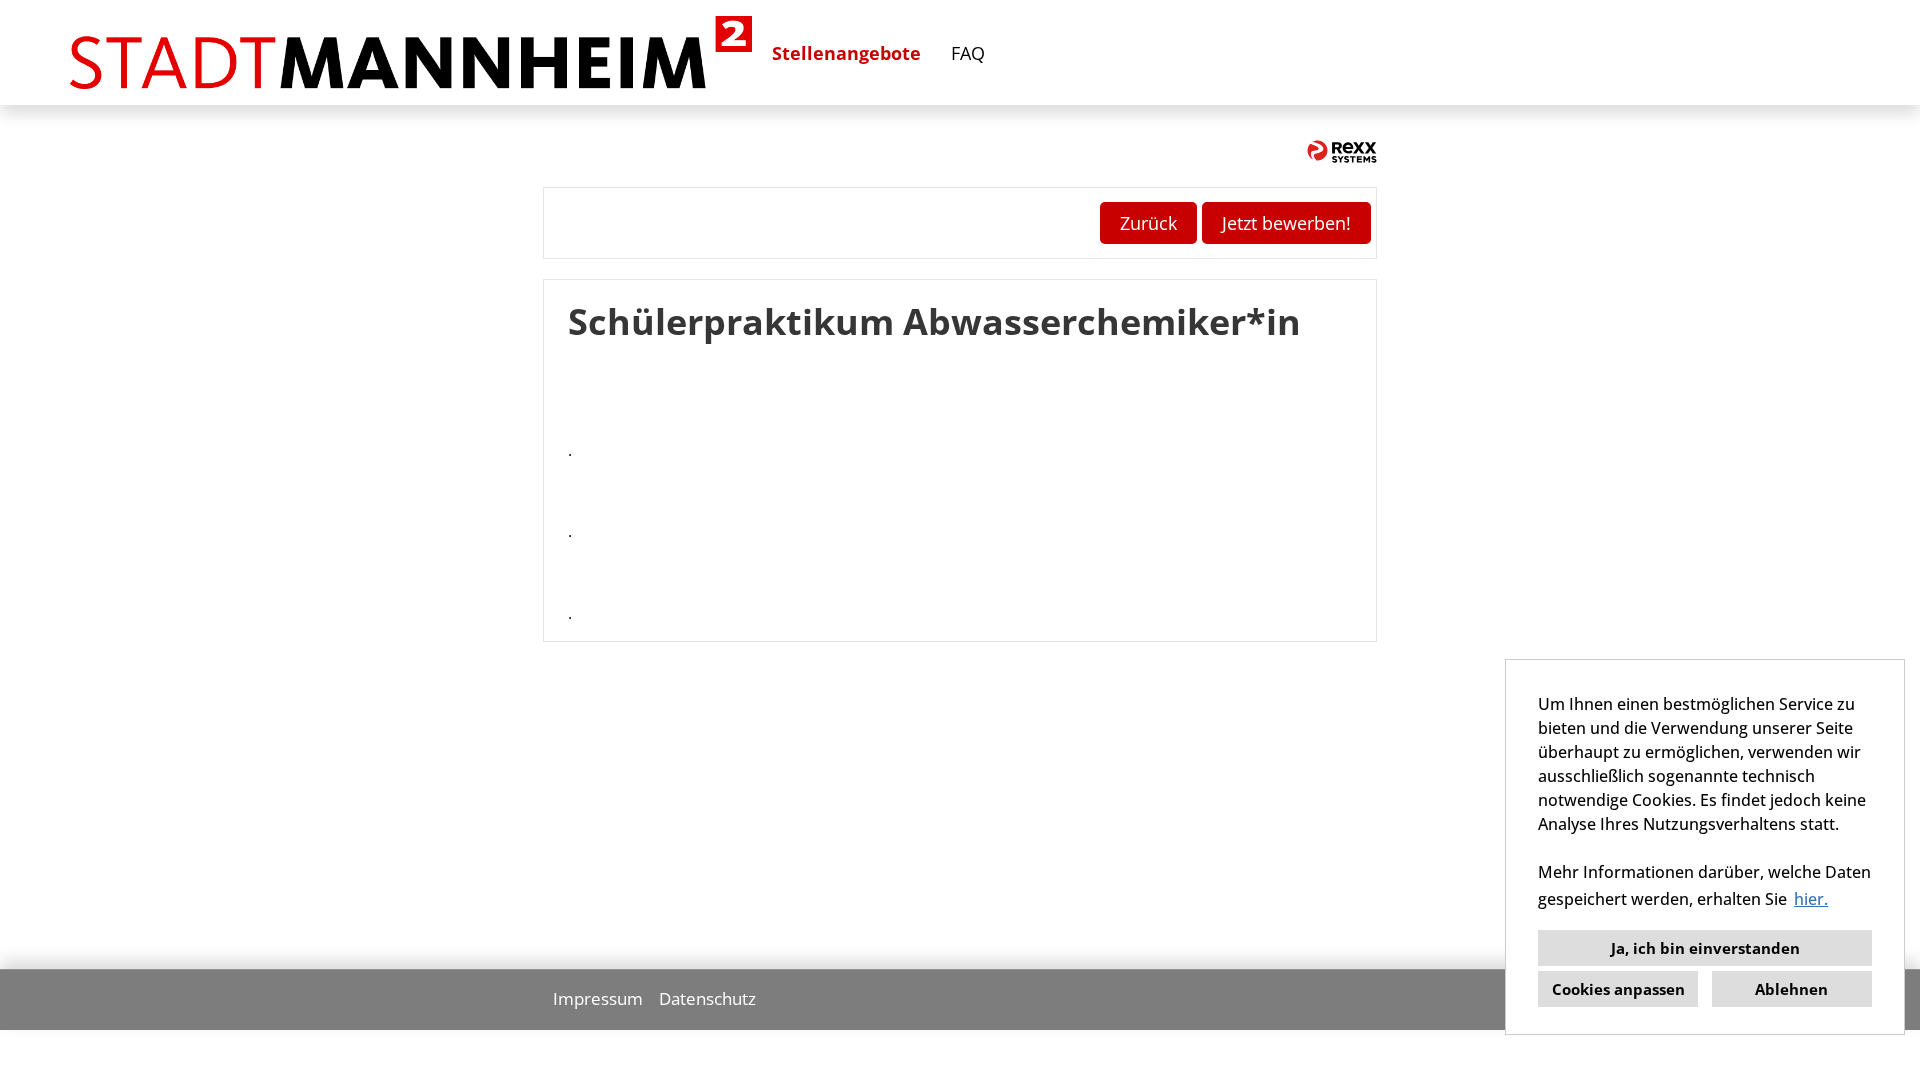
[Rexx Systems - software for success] (1342, 151)
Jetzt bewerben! (1286, 223)
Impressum (598, 998)
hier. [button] (1811, 899)
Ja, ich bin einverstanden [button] (1705, 948)
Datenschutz (707, 998)
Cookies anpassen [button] (1618, 989)
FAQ (968, 53)
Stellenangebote (846, 53)
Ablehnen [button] (1791, 989)
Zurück (1148, 223)
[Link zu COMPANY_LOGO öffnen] (411, 52)
